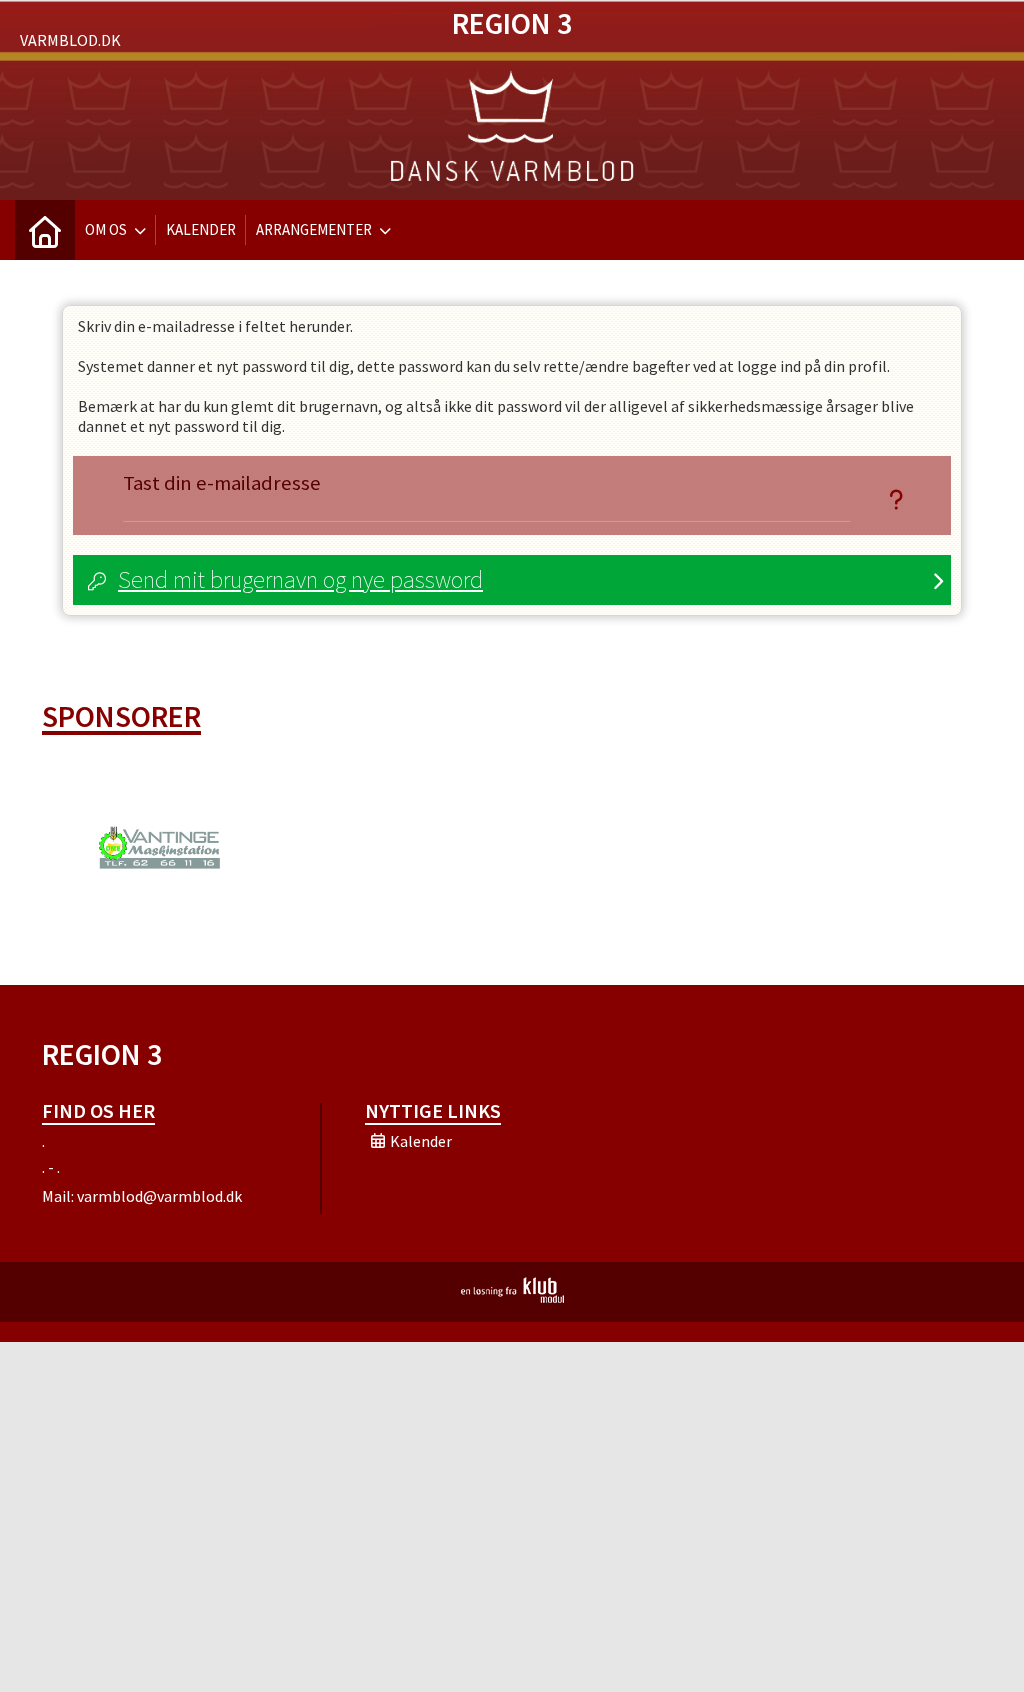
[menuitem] (45, 230)
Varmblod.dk (70, 40)
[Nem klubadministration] (512, 1297)
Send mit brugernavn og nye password (300, 579)
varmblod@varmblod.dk (159, 1196)
